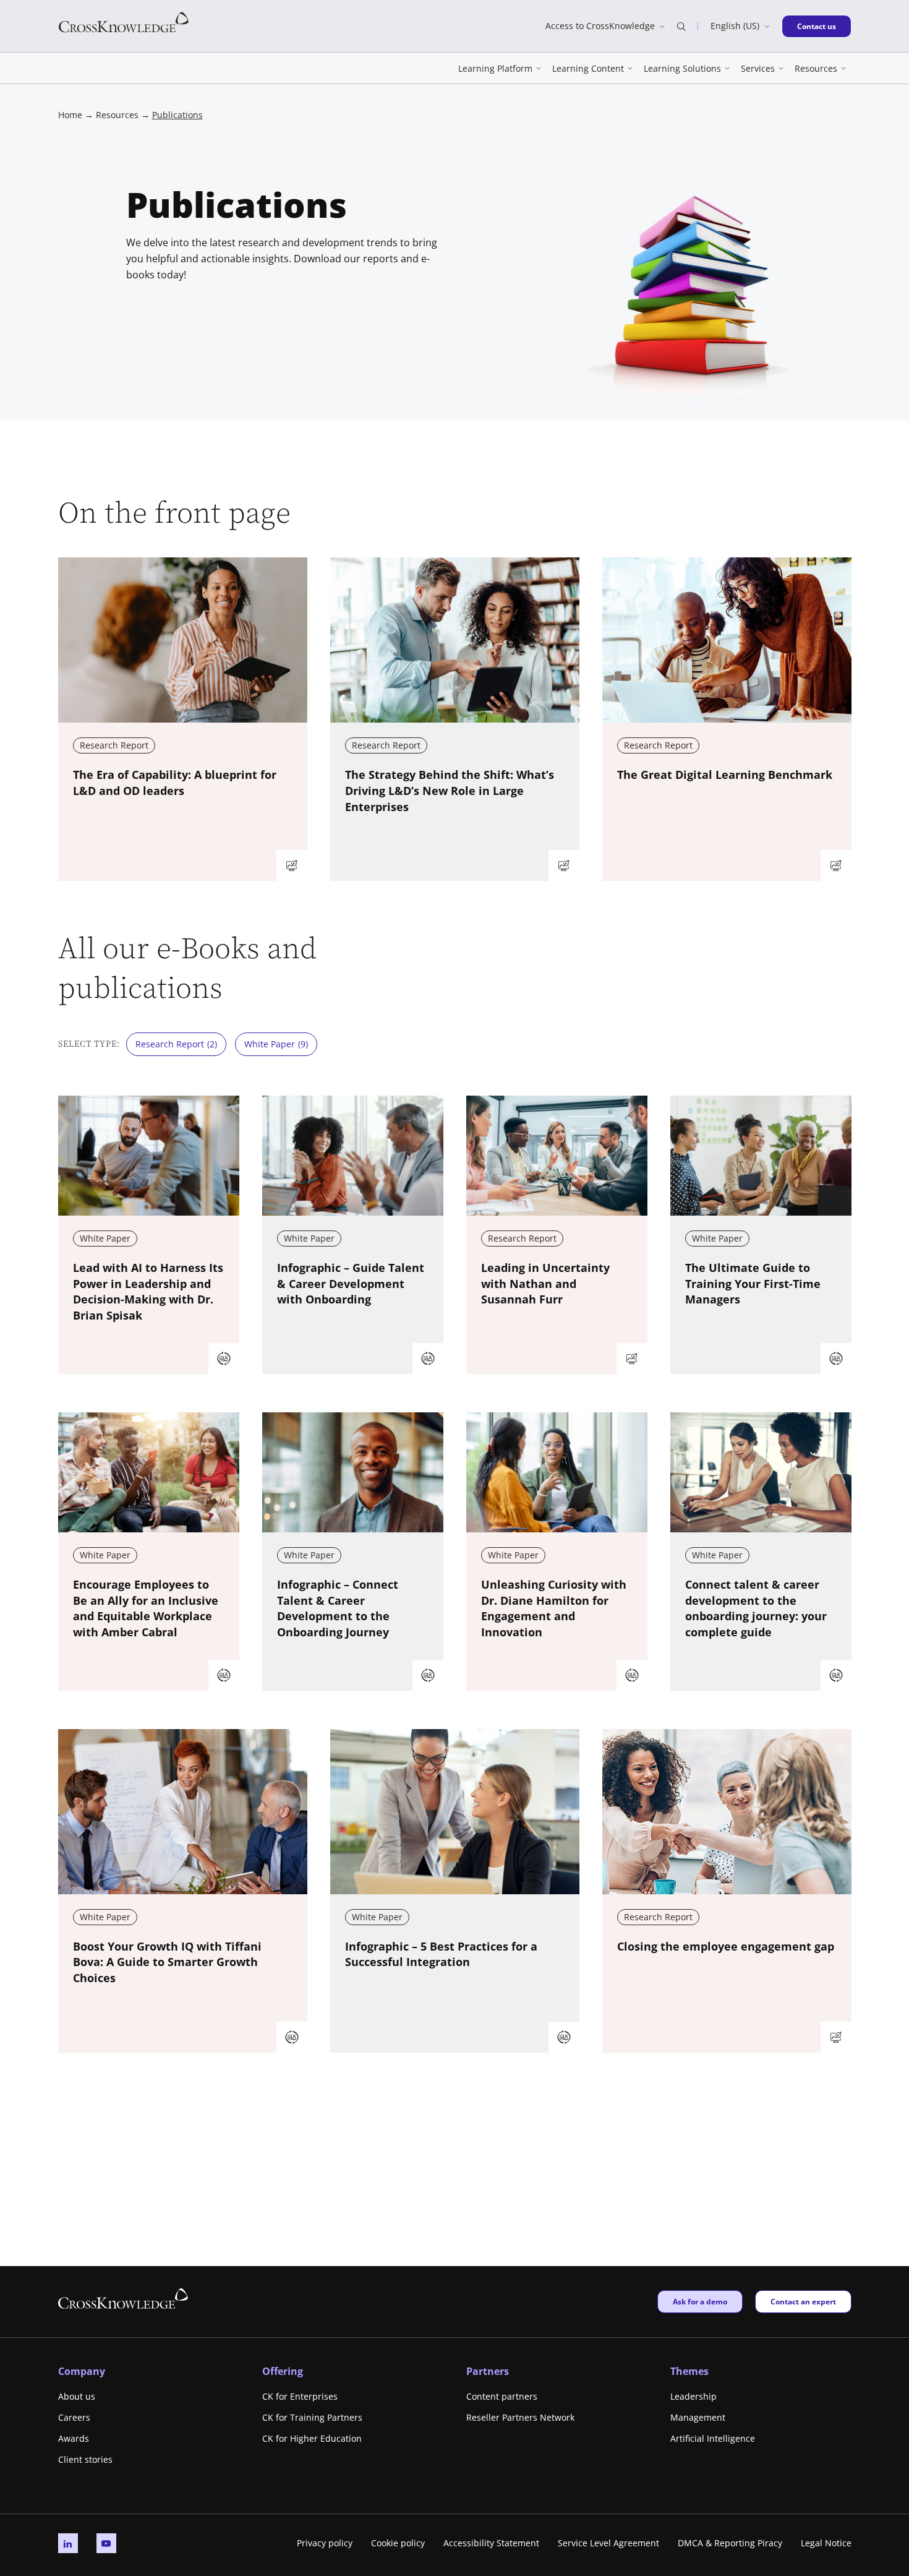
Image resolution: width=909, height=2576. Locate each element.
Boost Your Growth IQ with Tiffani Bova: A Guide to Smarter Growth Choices (167, 1962)
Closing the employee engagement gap (726, 1946)
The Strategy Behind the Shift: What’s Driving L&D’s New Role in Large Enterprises (450, 791)
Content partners (502, 2396)
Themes (689, 2371)
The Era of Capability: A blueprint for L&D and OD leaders (175, 783)
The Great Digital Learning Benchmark (725, 775)
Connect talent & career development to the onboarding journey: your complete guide (756, 1608)
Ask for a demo (700, 2301)
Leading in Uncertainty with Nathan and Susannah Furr (545, 1284)
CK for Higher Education (312, 2438)
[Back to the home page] (124, 21)
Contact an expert (803, 2301)
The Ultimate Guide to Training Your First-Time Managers (753, 1284)
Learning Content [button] (588, 68)
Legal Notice (826, 2543)
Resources (117, 115)
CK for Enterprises (300, 2396)
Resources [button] (816, 68)
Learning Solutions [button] (682, 68)
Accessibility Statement (491, 2543)
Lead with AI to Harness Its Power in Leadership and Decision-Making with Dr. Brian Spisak (148, 1292)
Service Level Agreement (608, 2543)
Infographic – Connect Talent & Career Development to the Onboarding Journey (338, 1608)
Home (70, 115)
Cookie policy (398, 2543)
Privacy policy (325, 2543)
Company (82, 2371)
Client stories (85, 2459)
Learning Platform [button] (495, 68)
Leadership (693, 2396)
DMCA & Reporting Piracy (730, 2543)
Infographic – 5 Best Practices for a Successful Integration (441, 1954)
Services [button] (758, 68)
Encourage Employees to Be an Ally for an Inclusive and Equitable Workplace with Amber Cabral (146, 1608)
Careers (74, 2417)
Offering (283, 2371)
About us (77, 2396)
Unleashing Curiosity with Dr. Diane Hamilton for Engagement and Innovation (554, 1608)
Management (698, 2417)
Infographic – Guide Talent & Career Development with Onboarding (351, 1284)
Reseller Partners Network (520, 2417)
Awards (74, 2438)
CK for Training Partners (312, 2417)
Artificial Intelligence (713, 2438)
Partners (488, 2371)
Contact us (820, 26)
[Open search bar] (681, 26)
